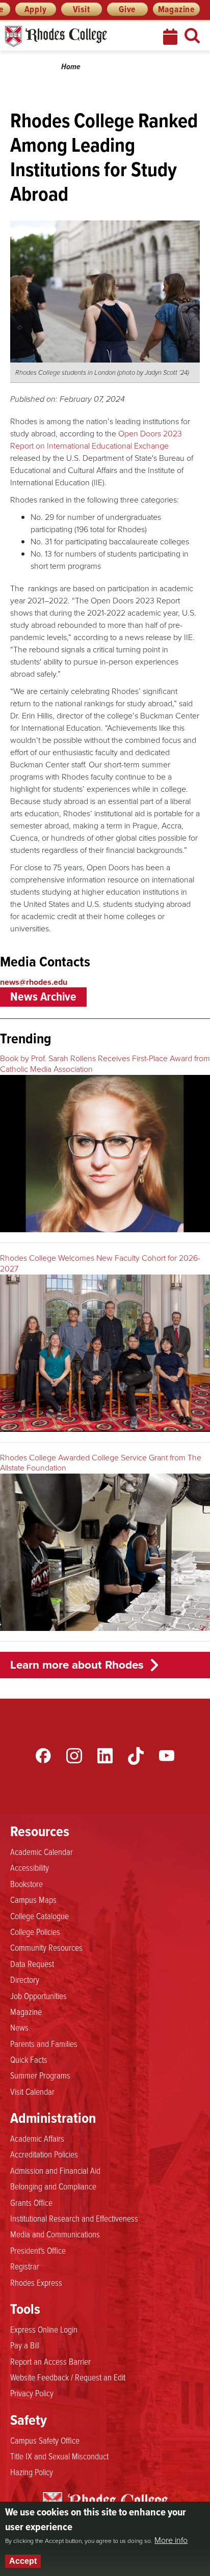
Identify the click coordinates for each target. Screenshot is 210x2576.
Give (127, 9)
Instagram (74, 1756)
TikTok (136, 1756)
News (19, 2027)
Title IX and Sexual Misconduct (59, 2456)
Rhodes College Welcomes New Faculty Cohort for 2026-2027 (100, 1263)
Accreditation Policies (44, 2154)
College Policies (35, 1931)
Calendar (171, 37)
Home (71, 66)
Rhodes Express (36, 2282)
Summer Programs (40, 2075)
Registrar (25, 2266)
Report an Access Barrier (50, 2361)
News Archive (43, 996)
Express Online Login (44, 2329)
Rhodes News (74, 36)
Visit (82, 9)
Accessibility (30, 1867)
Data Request (32, 1963)
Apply (36, 9)
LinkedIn (105, 1756)
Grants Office (31, 2202)
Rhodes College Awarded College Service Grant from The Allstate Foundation (101, 1463)
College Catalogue (40, 1916)
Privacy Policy (32, 2393)
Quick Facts (29, 2059)
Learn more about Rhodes (77, 1665)
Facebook (43, 1756)
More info (171, 2540)
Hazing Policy (32, 2472)
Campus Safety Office (45, 2440)
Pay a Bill (25, 2345)
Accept (23, 2561)
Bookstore (27, 1883)
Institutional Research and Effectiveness (74, 2218)
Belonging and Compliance (53, 2186)
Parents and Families (44, 2043)
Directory (25, 1979)
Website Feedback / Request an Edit (68, 2377)
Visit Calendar (32, 2091)
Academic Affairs (37, 2138)
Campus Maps (33, 1899)
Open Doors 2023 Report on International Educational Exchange (96, 440)
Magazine (176, 9)
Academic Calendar (42, 1851)
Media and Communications (55, 2234)
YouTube (167, 1756)
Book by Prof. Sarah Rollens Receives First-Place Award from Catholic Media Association (105, 1064)
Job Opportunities (38, 1996)
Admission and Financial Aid (55, 2170)
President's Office (38, 2250)
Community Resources (46, 1947)
